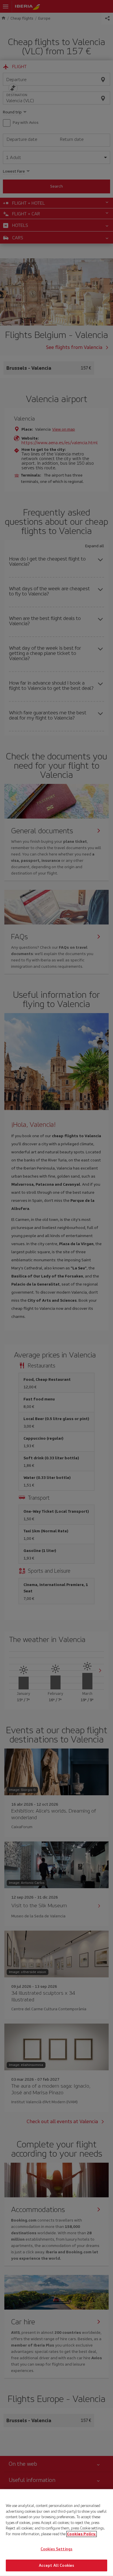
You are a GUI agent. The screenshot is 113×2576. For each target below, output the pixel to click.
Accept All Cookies (57, 2565)
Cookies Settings (57, 2549)
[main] (57, 2533)
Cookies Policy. (82, 2534)
